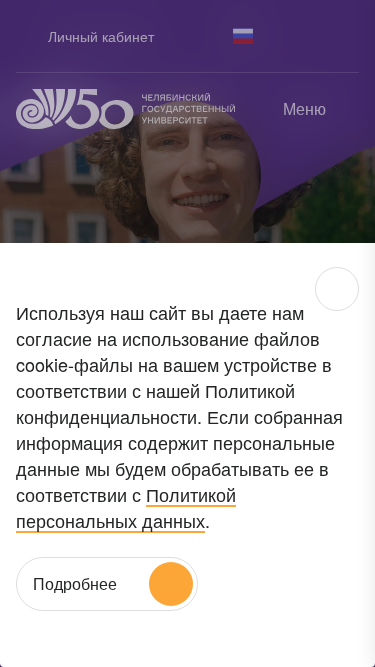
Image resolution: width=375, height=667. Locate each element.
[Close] (337, 289)
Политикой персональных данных (126, 507)
